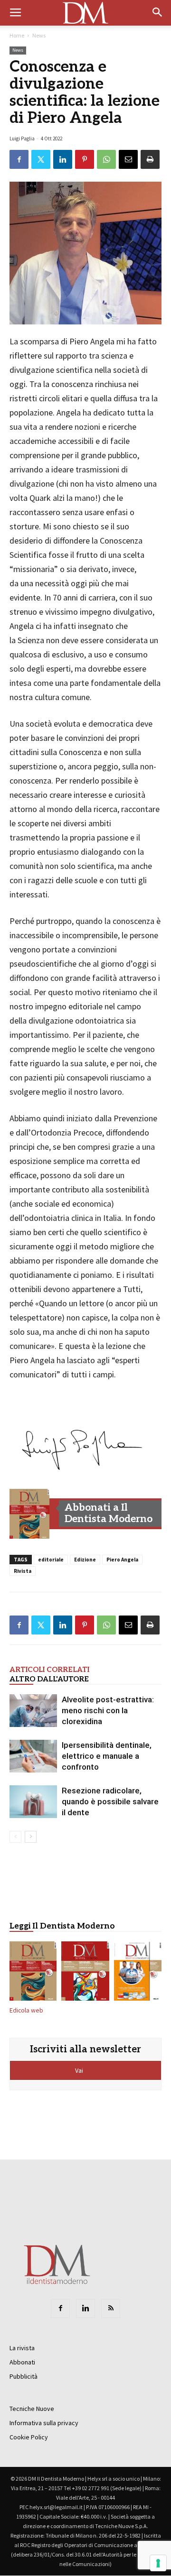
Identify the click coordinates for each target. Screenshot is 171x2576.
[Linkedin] (85, 2308)
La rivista (22, 2348)
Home (17, 35)
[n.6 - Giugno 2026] (138, 1973)
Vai (80, 2070)
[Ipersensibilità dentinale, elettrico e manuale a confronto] (33, 1756)
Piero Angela (122, 1560)
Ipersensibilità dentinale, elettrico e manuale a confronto (107, 1756)
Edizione (85, 1560)
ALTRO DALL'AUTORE (49, 1679)
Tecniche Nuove (32, 2409)
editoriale (51, 1560)
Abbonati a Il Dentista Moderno (109, 1513)
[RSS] (111, 2308)
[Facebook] (60, 2308)
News (39, 35)
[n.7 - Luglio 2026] (85, 1973)
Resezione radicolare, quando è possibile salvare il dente (110, 1801)
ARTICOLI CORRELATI (49, 1670)
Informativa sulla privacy (44, 2423)
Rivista (23, 1571)
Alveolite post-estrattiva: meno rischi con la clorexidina (108, 1710)
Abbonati (22, 2362)
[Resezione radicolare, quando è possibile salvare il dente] (33, 1802)
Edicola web (26, 2010)
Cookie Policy (29, 2437)
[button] (158, 13)
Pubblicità (24, 2376)
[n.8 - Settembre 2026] (29, 1514)
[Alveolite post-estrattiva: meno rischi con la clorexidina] (33, 1711)
